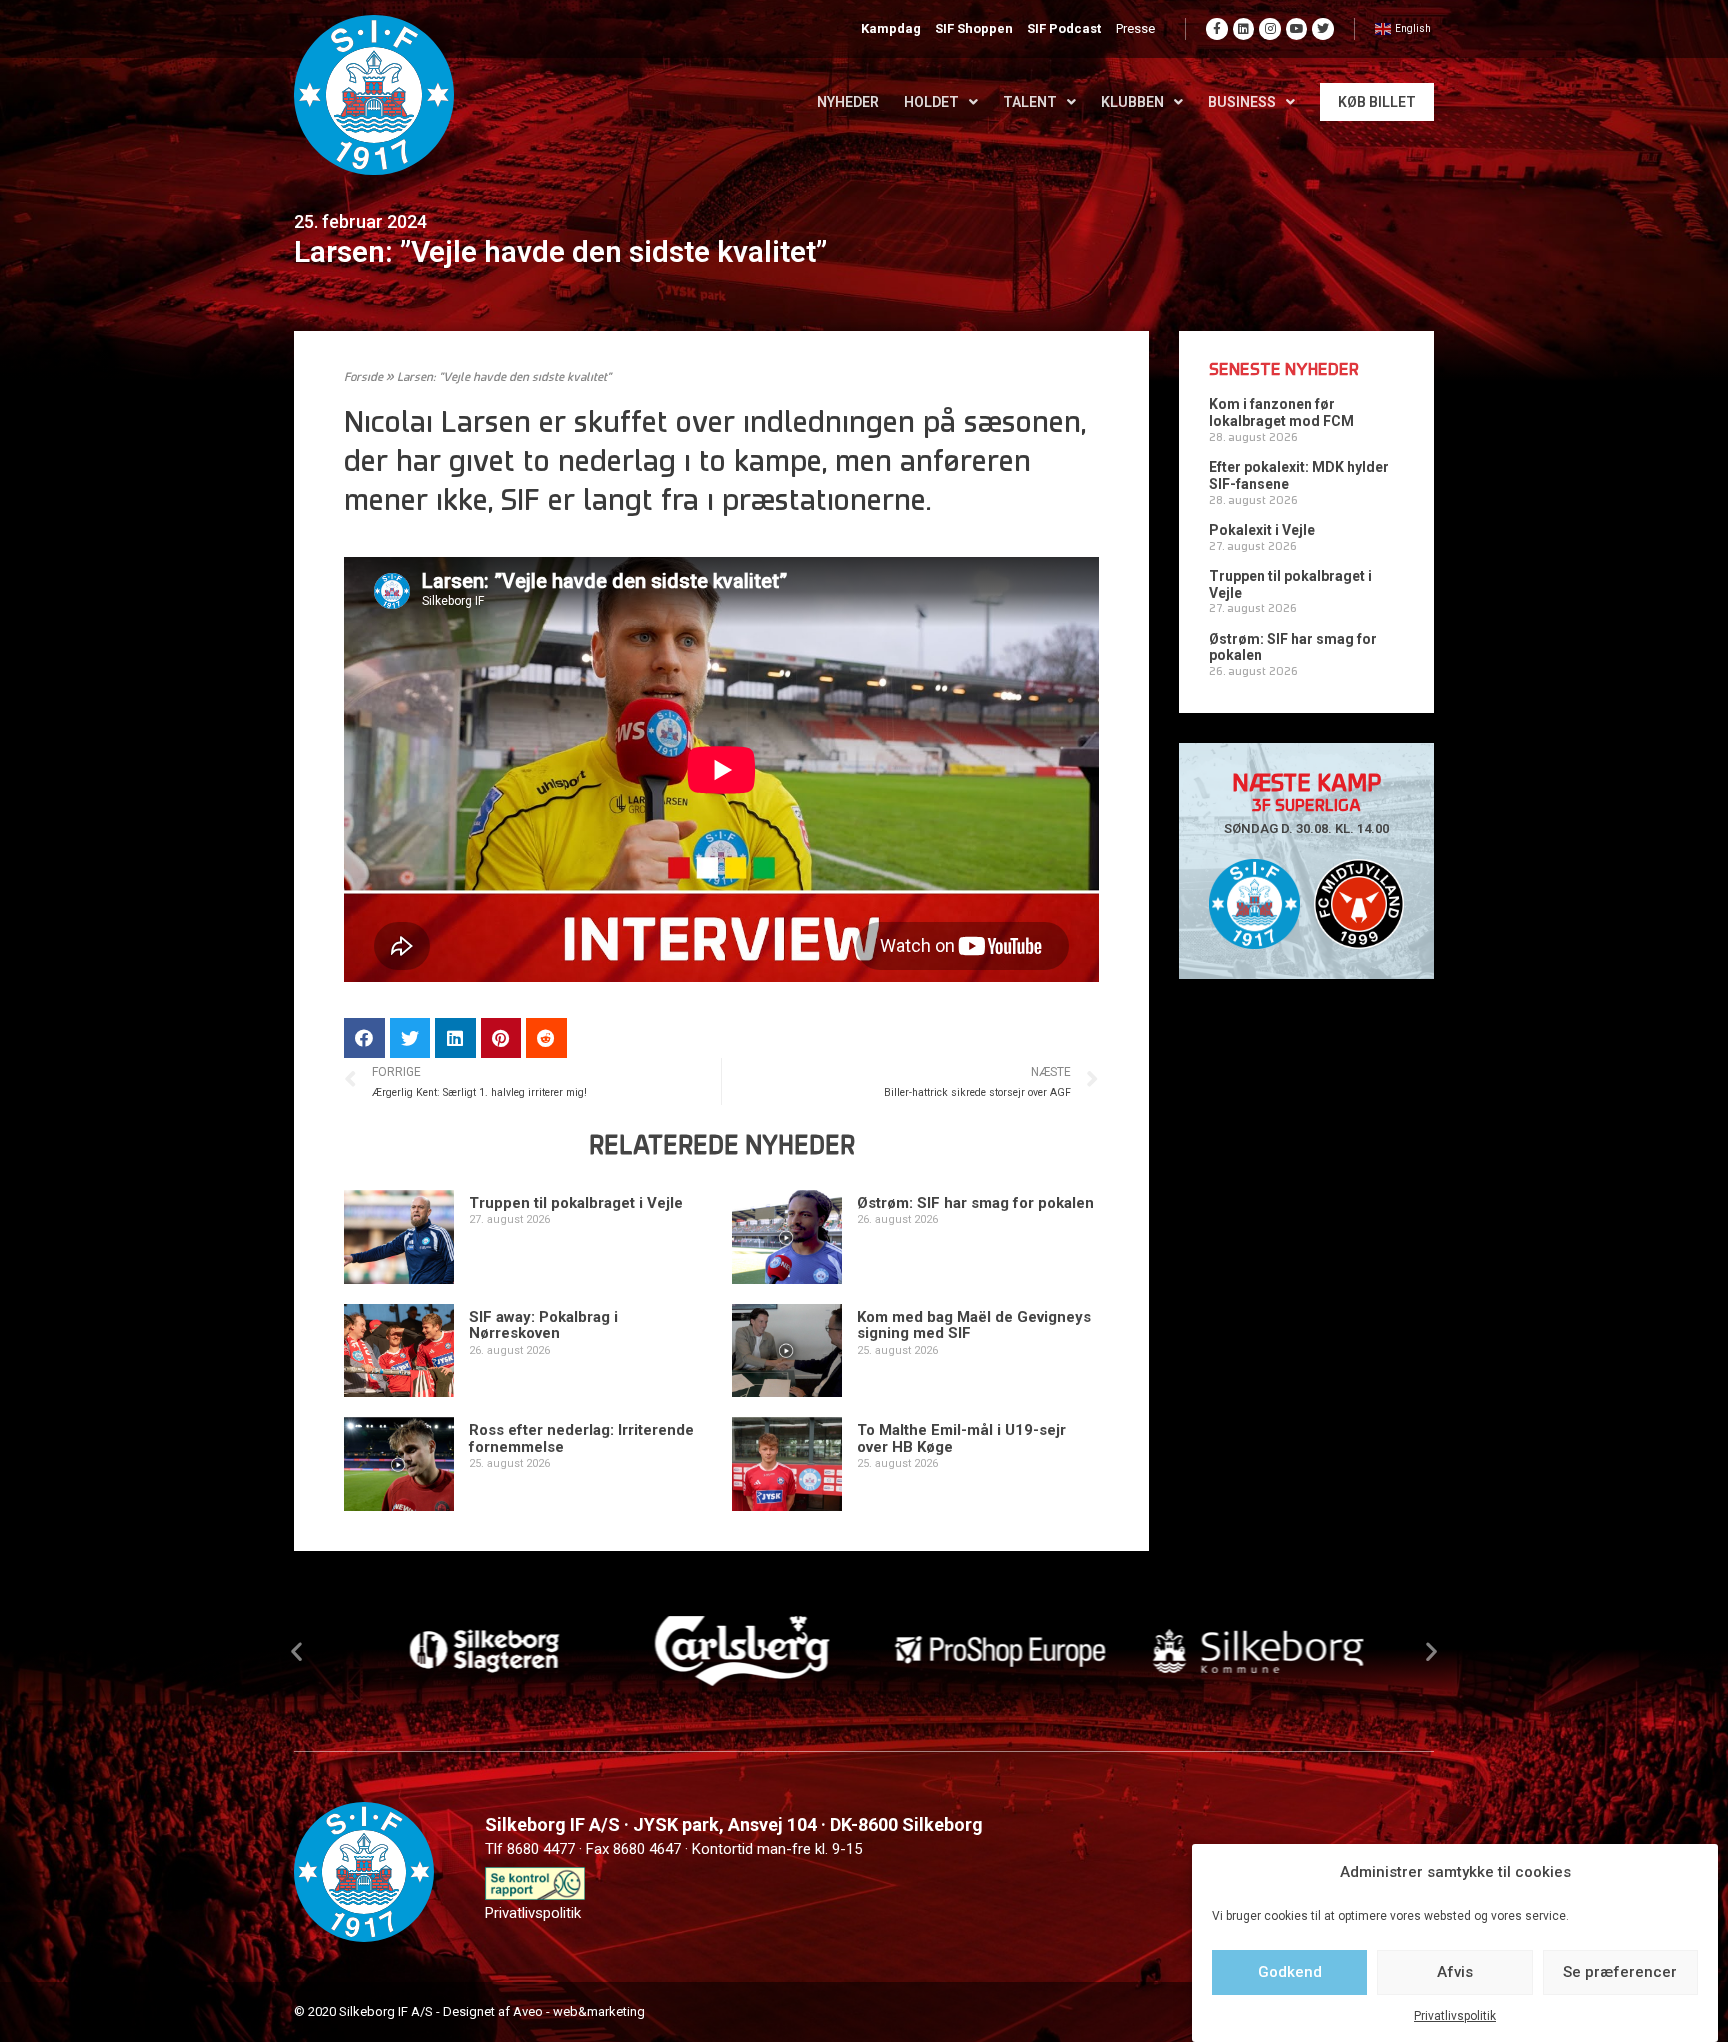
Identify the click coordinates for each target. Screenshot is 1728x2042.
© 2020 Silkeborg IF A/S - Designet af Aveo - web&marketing (469, 2011)
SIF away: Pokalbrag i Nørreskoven (543, 1325)
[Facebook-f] (1217, 29)
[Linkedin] (1244, 29)
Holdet (931, 102)
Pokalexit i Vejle (1262, 530)
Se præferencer (1620, 1972)
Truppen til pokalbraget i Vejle (576, 1203)
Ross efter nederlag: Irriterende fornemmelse (581, 1438)
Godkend (1290, 1972)
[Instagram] (1270, 29)
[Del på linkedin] (455, 1038)
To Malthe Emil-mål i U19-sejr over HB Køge (961, 1438)
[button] (296, 1650)
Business (1242, 102)
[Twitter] (1323, 29)
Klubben (1132, 102)
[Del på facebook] (364, 1038)
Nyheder (848, 102)
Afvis (1455, 1972)
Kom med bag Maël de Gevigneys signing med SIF (974, 1325)
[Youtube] (1297, 29)
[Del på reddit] (546, 1038)
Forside (363, 378)
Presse (1135, 28)
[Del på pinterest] (501, 1038)
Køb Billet (1377, 102)
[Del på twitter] (410, 1038)
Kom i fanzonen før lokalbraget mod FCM (1281, 412)
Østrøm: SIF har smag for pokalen (975, 1203)
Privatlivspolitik (1455, 2016)
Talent (1030, 102)
